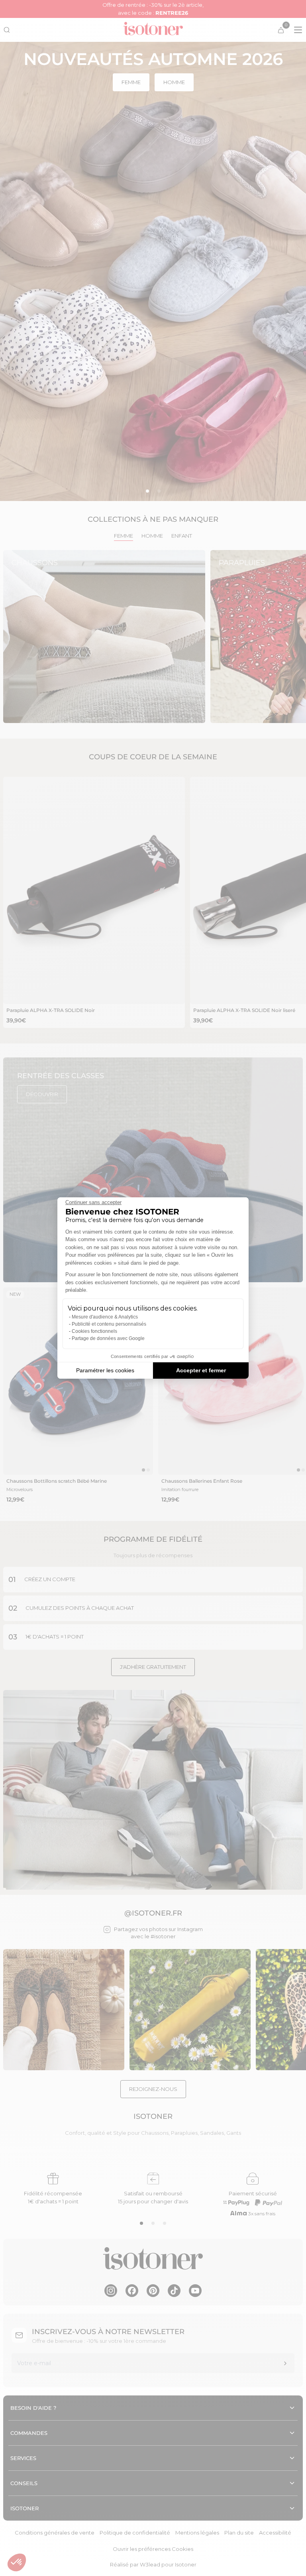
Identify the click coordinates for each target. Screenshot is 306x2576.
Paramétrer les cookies (105, 1370)
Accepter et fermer (201, 1370)
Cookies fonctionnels (94, 1331)
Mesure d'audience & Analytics (105, 1317)
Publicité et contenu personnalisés (109, 1324)
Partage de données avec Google (108, 1338)
